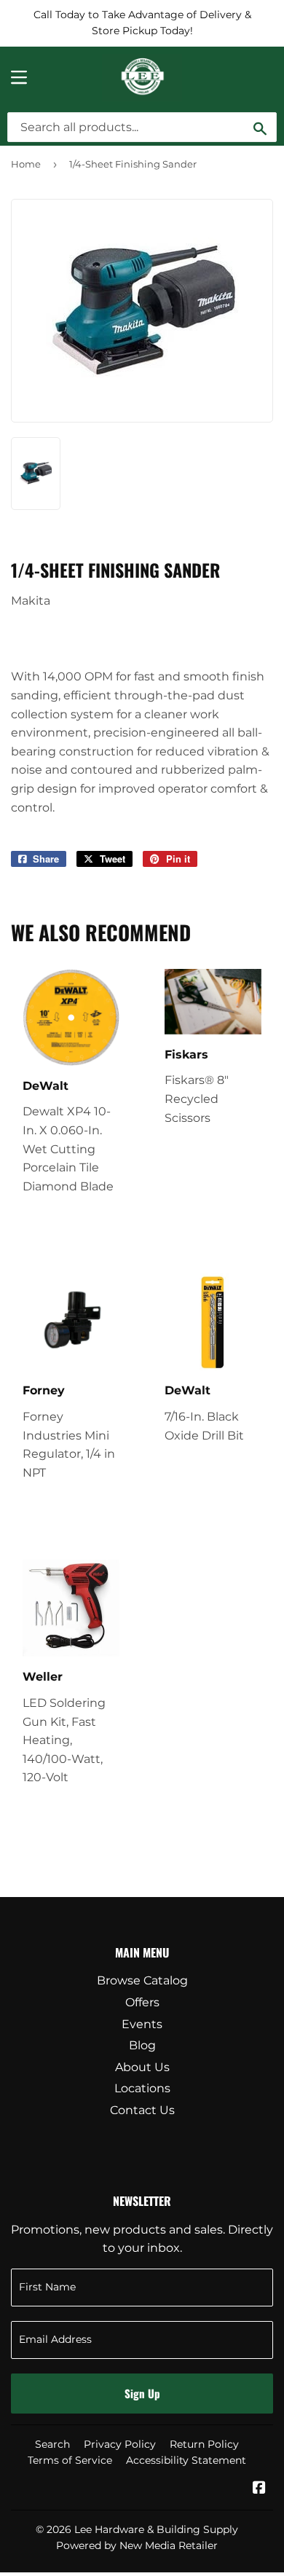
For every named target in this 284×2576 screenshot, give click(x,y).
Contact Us (142, 2110)
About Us (142, 2067)
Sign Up (142, 2393)
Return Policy (204, 2444)
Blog (142, 2045)
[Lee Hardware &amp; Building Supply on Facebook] (259, 2489)
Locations (142, 2088)
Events (142, 2024)
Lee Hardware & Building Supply (156, 2529)
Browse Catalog (142, 1980)
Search (52, 2444)
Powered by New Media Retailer (137, 2545)
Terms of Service (70, 2460)
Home (26, 164)
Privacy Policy (120, 2444)
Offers (142, 2002)
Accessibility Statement (186, 2460)
